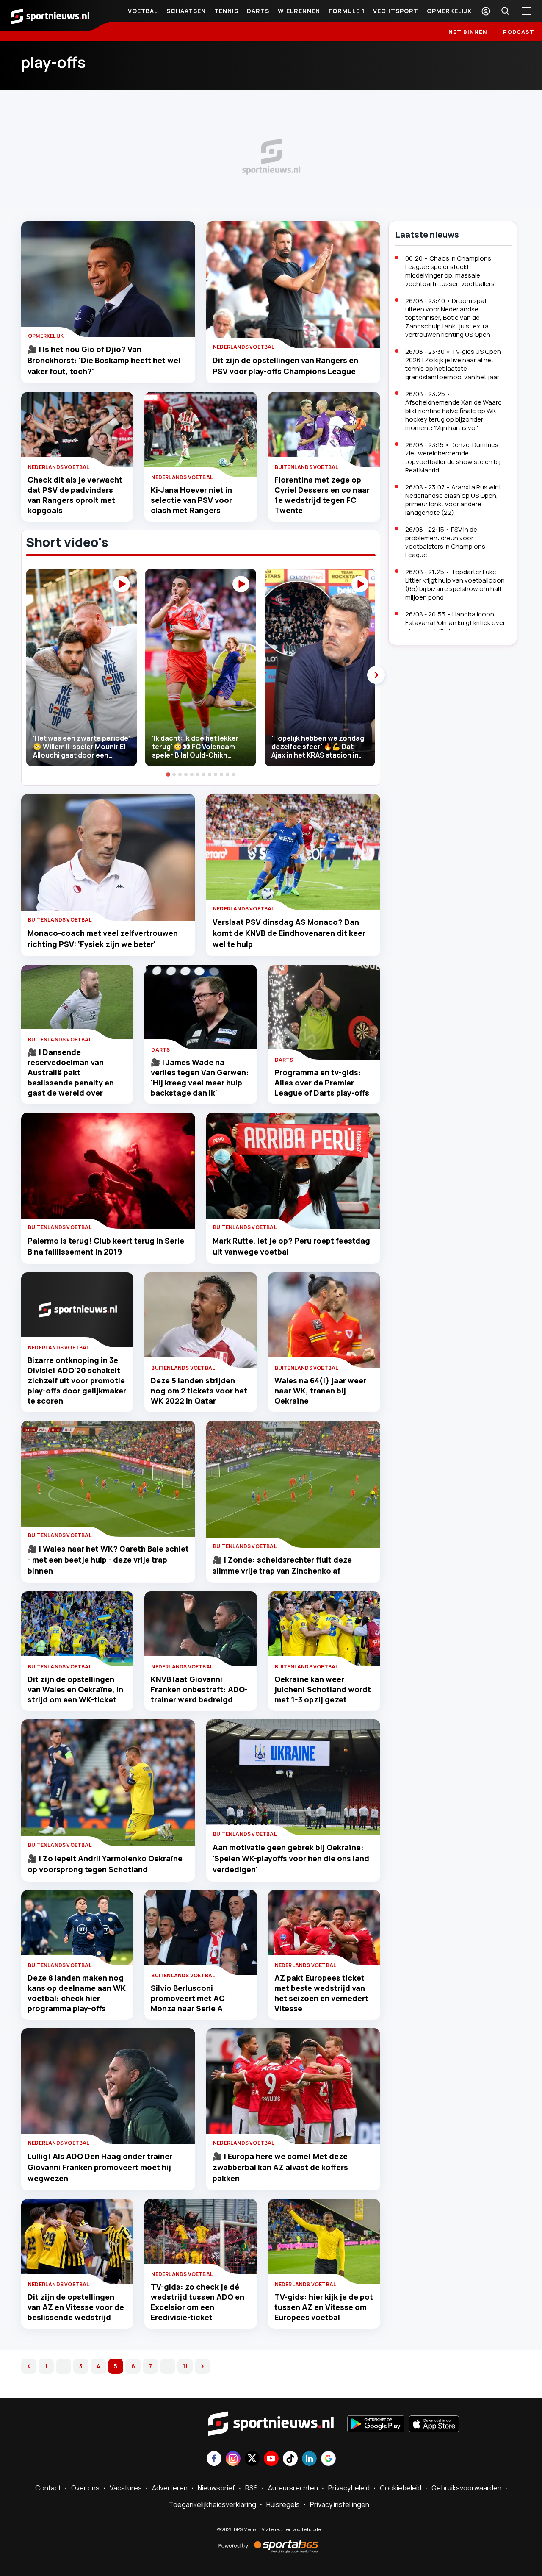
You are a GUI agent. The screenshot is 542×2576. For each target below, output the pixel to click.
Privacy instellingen (340, 2504)
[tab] (168, 774)
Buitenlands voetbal (307, 467)
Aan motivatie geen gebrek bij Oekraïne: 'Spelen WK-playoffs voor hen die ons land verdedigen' (291, 1858)
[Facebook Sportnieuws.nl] (214, 2459)
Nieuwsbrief (216, 2488)
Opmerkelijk (449, 11)
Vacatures (126, 2488)
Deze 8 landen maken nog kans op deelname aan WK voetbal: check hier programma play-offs (77, 1993)
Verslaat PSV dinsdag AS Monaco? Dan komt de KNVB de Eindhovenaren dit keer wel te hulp (289, 933)
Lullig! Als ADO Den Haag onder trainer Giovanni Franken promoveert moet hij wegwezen (100, 2167)
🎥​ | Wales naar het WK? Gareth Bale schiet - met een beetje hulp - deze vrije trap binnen (108, 1560)
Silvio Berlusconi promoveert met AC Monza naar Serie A (188, 1998)
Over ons (85, 2488)
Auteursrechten (293, 2488)
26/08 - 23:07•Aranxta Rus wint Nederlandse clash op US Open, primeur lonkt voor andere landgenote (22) (453, 500)
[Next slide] (376, 675)
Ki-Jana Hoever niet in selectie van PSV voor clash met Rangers (191, 500)
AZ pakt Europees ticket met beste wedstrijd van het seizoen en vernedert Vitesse (321, 1993)
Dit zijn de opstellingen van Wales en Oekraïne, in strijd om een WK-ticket (75, 1689)
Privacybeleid (349, 2488)
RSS (252, 2488)
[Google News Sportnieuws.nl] (328, 2459)
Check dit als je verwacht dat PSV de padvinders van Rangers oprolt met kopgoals (75, 495)
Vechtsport (396, 11)
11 (185, 2366)
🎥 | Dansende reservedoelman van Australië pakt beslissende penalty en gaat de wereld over (71, 1072)
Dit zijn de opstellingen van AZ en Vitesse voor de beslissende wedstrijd (76, 2307)
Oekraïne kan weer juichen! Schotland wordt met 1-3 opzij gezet (323, 1689)
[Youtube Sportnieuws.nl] (271, 2459)
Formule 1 (347, 11)
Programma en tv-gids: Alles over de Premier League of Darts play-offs (322, 1083)
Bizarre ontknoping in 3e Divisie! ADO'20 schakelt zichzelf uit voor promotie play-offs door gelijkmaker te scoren (77, 1380)
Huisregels (283, 2504)
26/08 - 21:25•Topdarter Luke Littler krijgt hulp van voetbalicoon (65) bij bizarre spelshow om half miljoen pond (455, 584)
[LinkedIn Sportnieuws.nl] (309, 2459)
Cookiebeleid (401, 2488)
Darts (258, 11)
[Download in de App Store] (434, 2425)
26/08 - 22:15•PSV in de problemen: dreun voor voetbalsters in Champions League (445, 542)
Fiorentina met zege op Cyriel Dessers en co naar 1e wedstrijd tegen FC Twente (322, 495)
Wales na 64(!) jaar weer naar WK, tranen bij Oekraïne (320, 1391)
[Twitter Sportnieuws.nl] (252, 2459)
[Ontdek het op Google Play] (376, 2425)
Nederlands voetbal (244, 347)
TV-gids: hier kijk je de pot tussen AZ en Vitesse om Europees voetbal (324, 2307)
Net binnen (468, 32)
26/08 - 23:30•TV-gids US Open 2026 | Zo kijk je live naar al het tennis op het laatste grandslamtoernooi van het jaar (453, 364)
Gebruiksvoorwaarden (466, 2488)
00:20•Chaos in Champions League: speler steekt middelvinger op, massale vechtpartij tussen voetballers (450, 271)
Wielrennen (299, 11)
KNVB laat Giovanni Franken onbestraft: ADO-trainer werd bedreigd (199, 1689)
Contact (48, 2488)
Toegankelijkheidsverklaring (213, 2504)
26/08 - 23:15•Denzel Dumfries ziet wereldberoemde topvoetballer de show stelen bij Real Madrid (453, 457)
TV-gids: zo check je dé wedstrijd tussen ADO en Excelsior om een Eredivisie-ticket (198, 2302)
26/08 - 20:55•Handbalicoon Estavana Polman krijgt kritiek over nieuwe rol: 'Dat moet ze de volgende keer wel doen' (455, 627)
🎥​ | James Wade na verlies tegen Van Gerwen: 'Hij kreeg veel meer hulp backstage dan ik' (200, 1077)
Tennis (226, 11)
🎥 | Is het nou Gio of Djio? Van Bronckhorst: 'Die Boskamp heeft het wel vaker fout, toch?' (104, 360)
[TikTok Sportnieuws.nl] (290, 2459)
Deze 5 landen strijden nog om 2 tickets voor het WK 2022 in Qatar (199, 1391)
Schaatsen (186, 11)
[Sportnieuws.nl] (50, 16)
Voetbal (143, 11)
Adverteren (170, 2488)
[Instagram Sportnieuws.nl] (233, 2459)
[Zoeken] (505, 11)
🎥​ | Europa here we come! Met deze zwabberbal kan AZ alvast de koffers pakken (280, 2167)
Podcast (519, 32)
